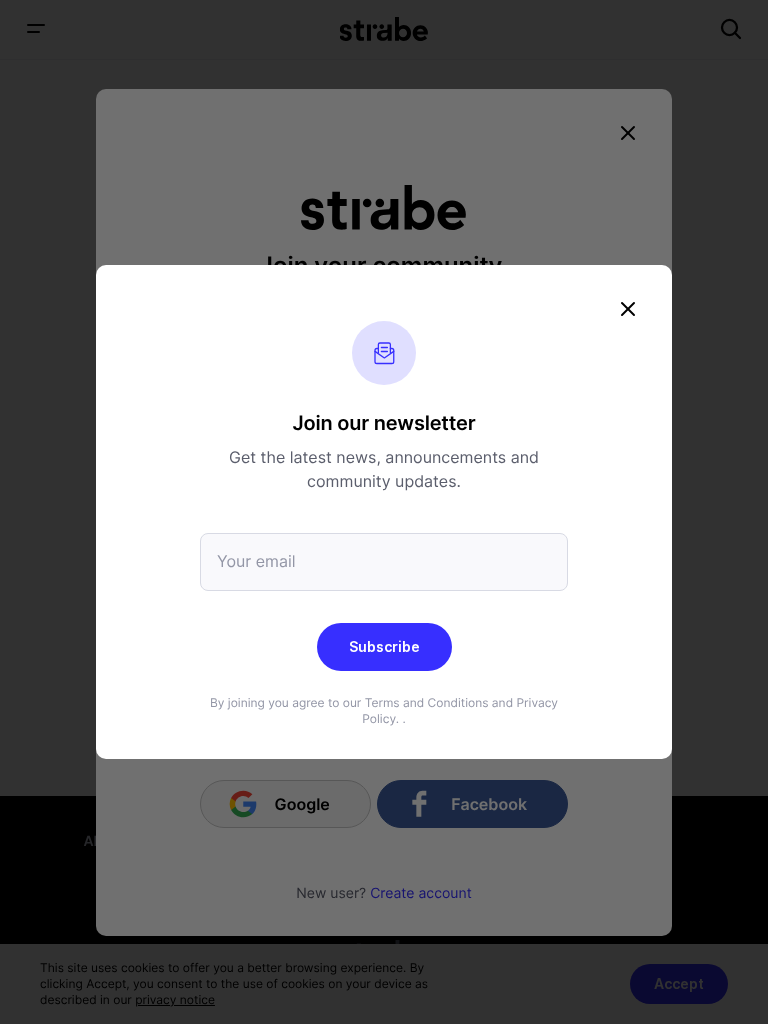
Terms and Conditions (427, 702)
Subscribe (384, 646)
